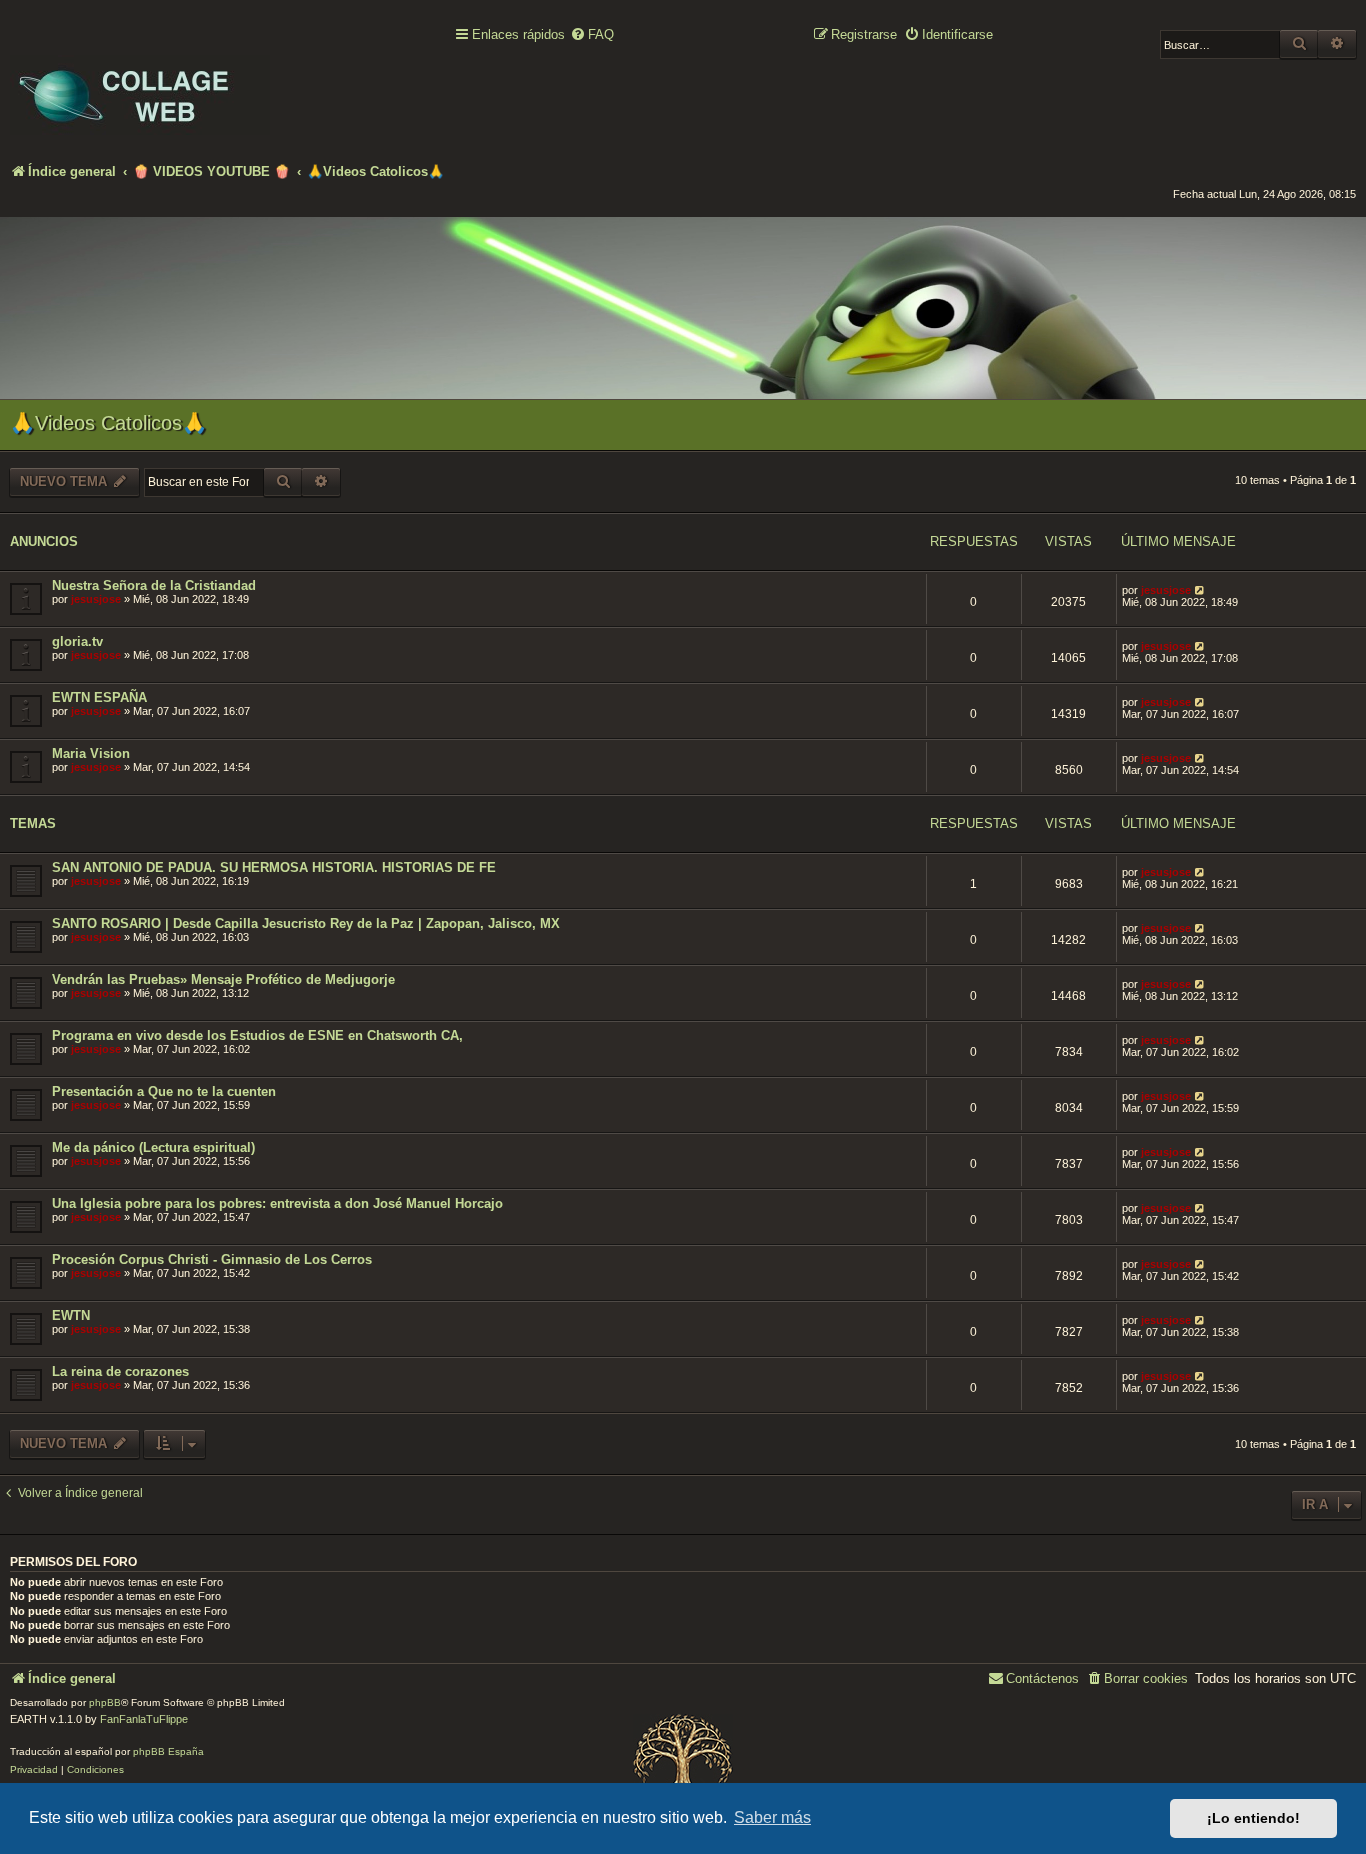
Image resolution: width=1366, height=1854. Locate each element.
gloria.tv (77, 641)
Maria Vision (91, 753)
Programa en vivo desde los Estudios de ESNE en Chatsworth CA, (257, 1035)
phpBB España (168, 1751)
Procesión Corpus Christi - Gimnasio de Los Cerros (212, 1259)
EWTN (71, 1315)
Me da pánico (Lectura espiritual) (153, 1147)
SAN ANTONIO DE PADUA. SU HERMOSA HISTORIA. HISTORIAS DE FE (274, 867)
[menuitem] (592, 35)
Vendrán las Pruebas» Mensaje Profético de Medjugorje (223, 979)
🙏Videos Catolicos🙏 (108, 423)
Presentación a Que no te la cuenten (164, 1091)
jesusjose (96, 599)
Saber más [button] (772, 1817)
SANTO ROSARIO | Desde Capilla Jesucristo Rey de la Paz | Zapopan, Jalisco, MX (306, 923)
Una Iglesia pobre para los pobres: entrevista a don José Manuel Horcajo (277, 1203)
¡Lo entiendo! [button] (1253, 1818)
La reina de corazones (120, 1371)
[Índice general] (140, 81)
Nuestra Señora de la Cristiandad (154, 585)
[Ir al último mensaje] (1200, 590)
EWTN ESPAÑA (99, 697)
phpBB (105, 1702)
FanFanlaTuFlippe (144, 1719)
